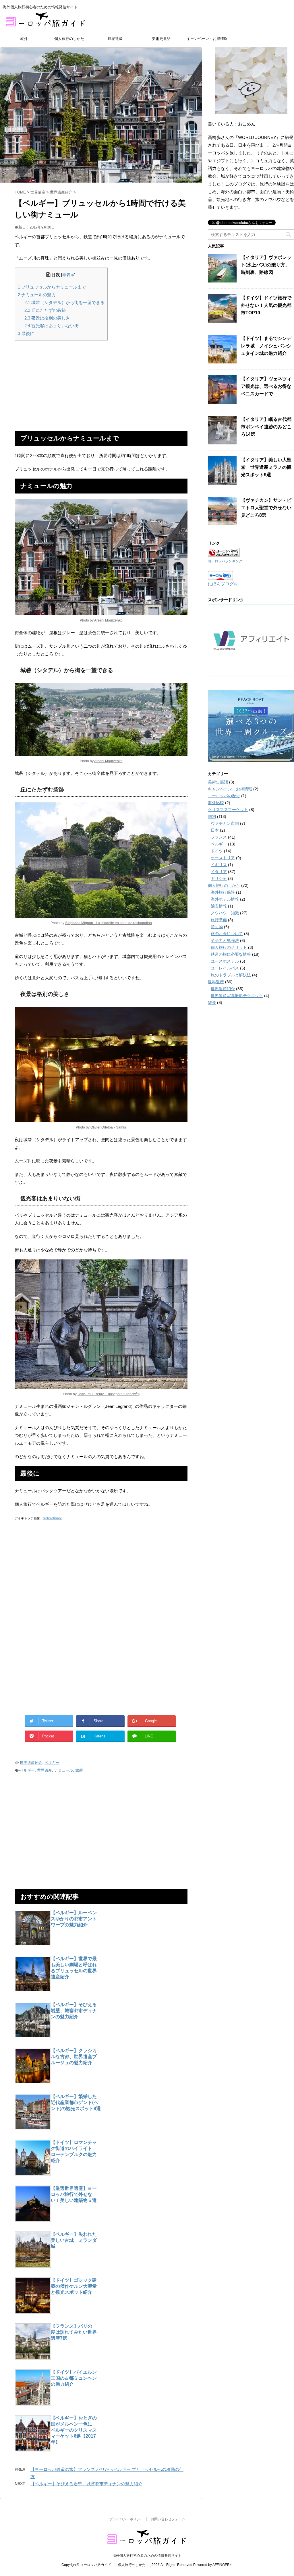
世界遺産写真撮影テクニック (237, 996)
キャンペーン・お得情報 (207, 39)
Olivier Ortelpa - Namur (108, 1127)
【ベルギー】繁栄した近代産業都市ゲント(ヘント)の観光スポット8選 (76, 2102)
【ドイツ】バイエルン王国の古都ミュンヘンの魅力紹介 (74, 2378)
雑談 (212, 1002)
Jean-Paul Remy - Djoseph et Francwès (109, 1394)
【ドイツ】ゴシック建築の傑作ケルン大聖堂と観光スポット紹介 (74, 2286)
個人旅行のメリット (229, 947)
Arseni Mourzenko (182, 177)
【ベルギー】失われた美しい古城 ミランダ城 (74, 2240)
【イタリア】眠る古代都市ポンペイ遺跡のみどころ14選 (266, 427)
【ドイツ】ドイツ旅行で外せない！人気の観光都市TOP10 (266, 305)
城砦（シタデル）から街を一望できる (64, 302)
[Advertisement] (101, 385)
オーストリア (223, 858)
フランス (219, 837)
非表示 (68, 275)
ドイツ (217, 851)
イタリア (219, 872)
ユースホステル (225, 961)
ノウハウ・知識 (225, 913)
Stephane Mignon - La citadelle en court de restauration (109, 923)
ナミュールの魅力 (37, 295)
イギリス (219, 865)
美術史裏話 (161, 39)
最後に (26, 333)
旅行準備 (219, 920)
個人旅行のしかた (69, 39)
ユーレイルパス (225, 968)
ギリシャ (219, 878)
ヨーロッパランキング (225, 561)
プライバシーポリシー (126, 2519)
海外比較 (216, 803)
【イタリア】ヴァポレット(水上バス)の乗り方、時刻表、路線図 (266, 265)
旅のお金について (227, 934)
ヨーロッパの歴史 (224, 796)
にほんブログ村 (223, 584)
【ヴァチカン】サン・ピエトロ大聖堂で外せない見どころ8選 (266, 508)
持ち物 (217, 927)
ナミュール (64, 1770)
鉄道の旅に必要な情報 (231, 954)
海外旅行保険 (223, 892)
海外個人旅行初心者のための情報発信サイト (147, 2556)
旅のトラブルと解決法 (231, 975)
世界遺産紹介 (31, 1763)
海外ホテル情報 (225, 899)
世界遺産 (115, 39)
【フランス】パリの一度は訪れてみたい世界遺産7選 (74, 2332)
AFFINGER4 (222, 2565)
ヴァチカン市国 (225, 823)
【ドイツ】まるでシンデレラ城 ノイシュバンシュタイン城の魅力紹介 (266, 346)
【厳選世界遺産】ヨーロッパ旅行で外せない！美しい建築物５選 (74, 2194)
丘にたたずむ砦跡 (45, 310)
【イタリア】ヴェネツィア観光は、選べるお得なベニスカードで (266, 386)
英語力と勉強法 (225, 940)
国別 (23, 39)
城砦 (79, 1770)
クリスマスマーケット (228, 810)
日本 (215, 830)
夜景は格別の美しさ (47, 318)
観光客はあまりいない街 (52, 326)
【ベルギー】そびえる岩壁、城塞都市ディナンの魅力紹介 (74, 2011)
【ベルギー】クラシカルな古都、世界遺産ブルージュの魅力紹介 (74, 2057)
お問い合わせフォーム (168, 2519)
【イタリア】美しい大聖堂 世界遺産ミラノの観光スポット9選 (266, 467)
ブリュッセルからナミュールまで (52, 287)
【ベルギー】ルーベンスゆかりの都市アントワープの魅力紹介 (74, 1919)
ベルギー (52, 1763)
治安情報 (219, 906)
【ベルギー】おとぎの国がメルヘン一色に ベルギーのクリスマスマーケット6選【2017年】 (74, 2430)
